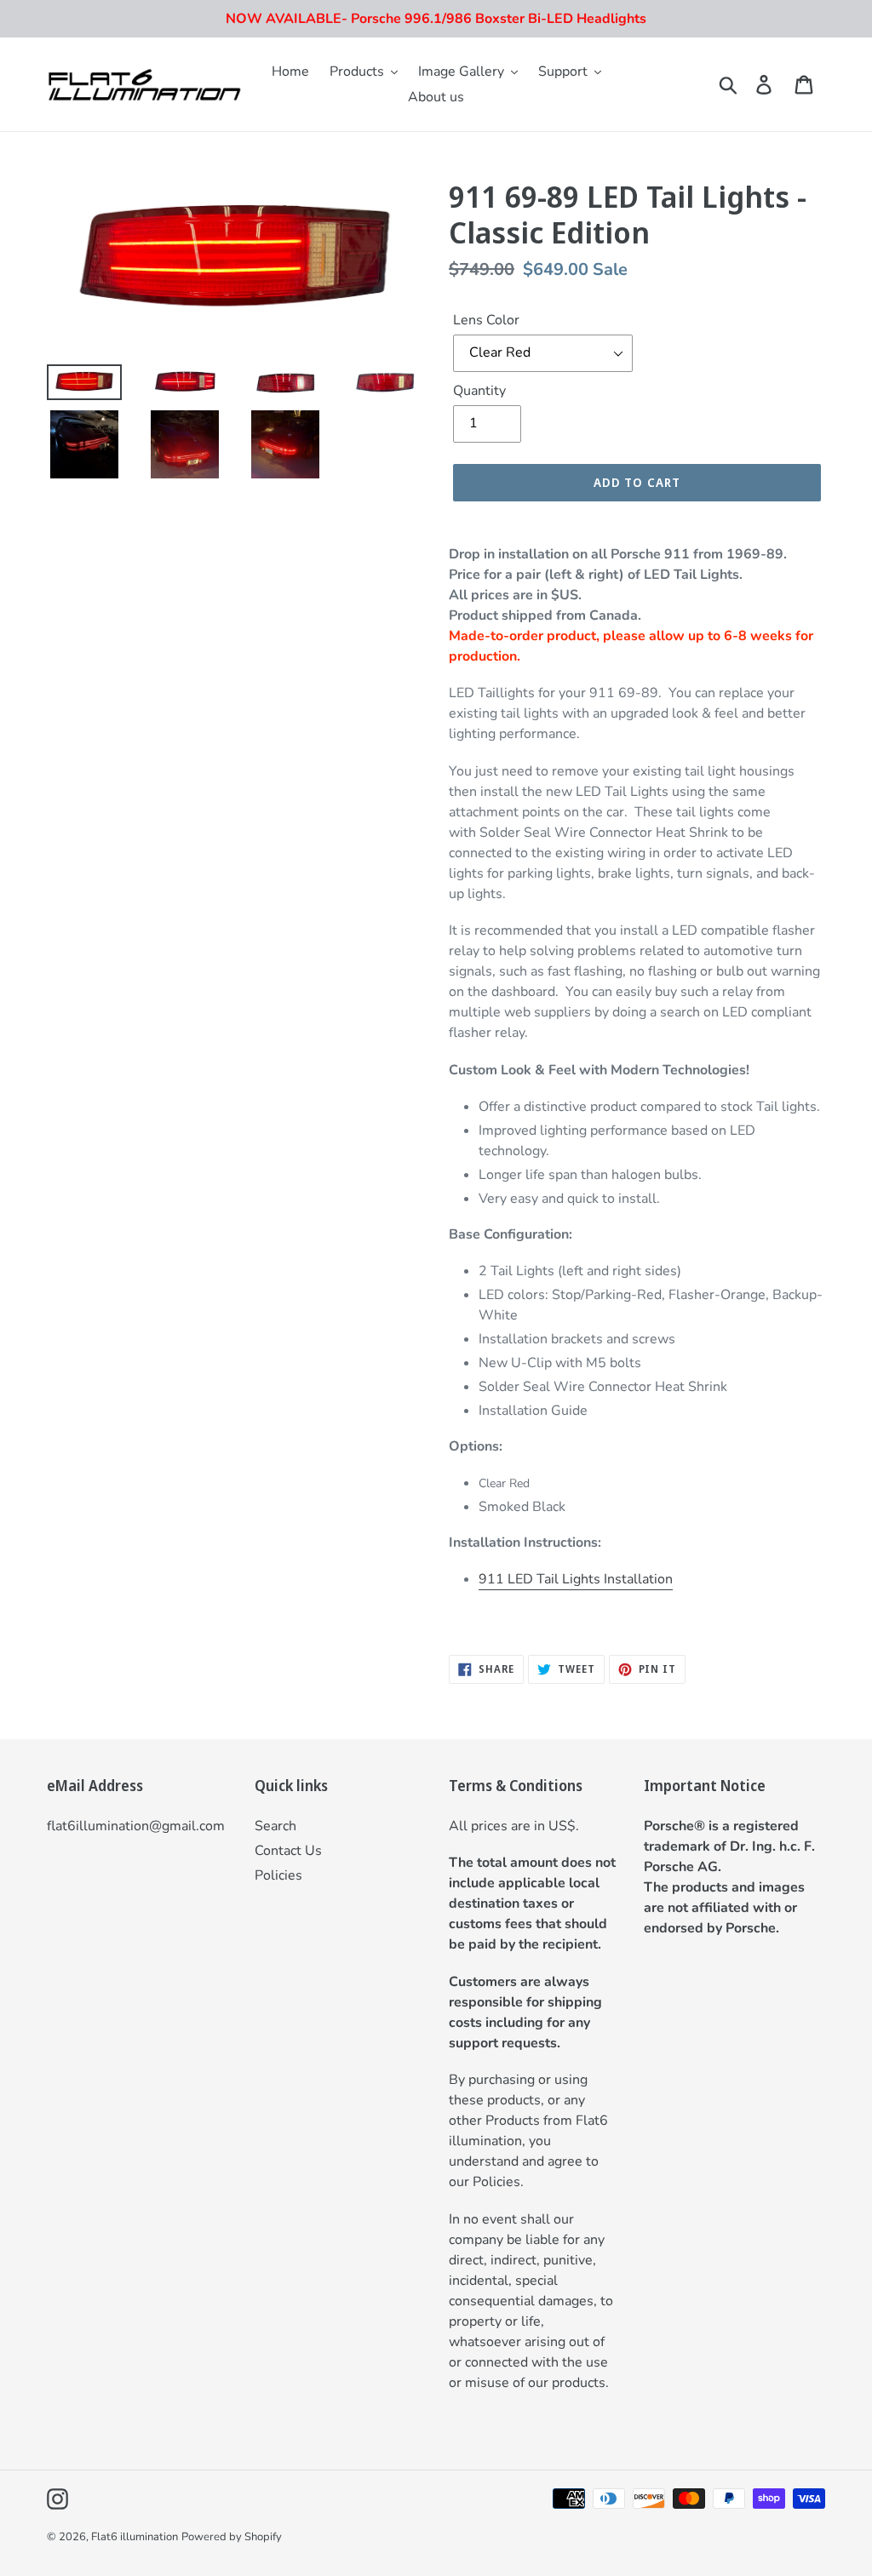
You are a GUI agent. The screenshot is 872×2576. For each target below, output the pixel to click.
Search (275, 1826)
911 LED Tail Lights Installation (576, 1579)
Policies (278, 1875)
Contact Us (288, 1851)
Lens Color (486, 320)
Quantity (479, 391)
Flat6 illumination (135, 2537)
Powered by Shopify (232, 2537)
